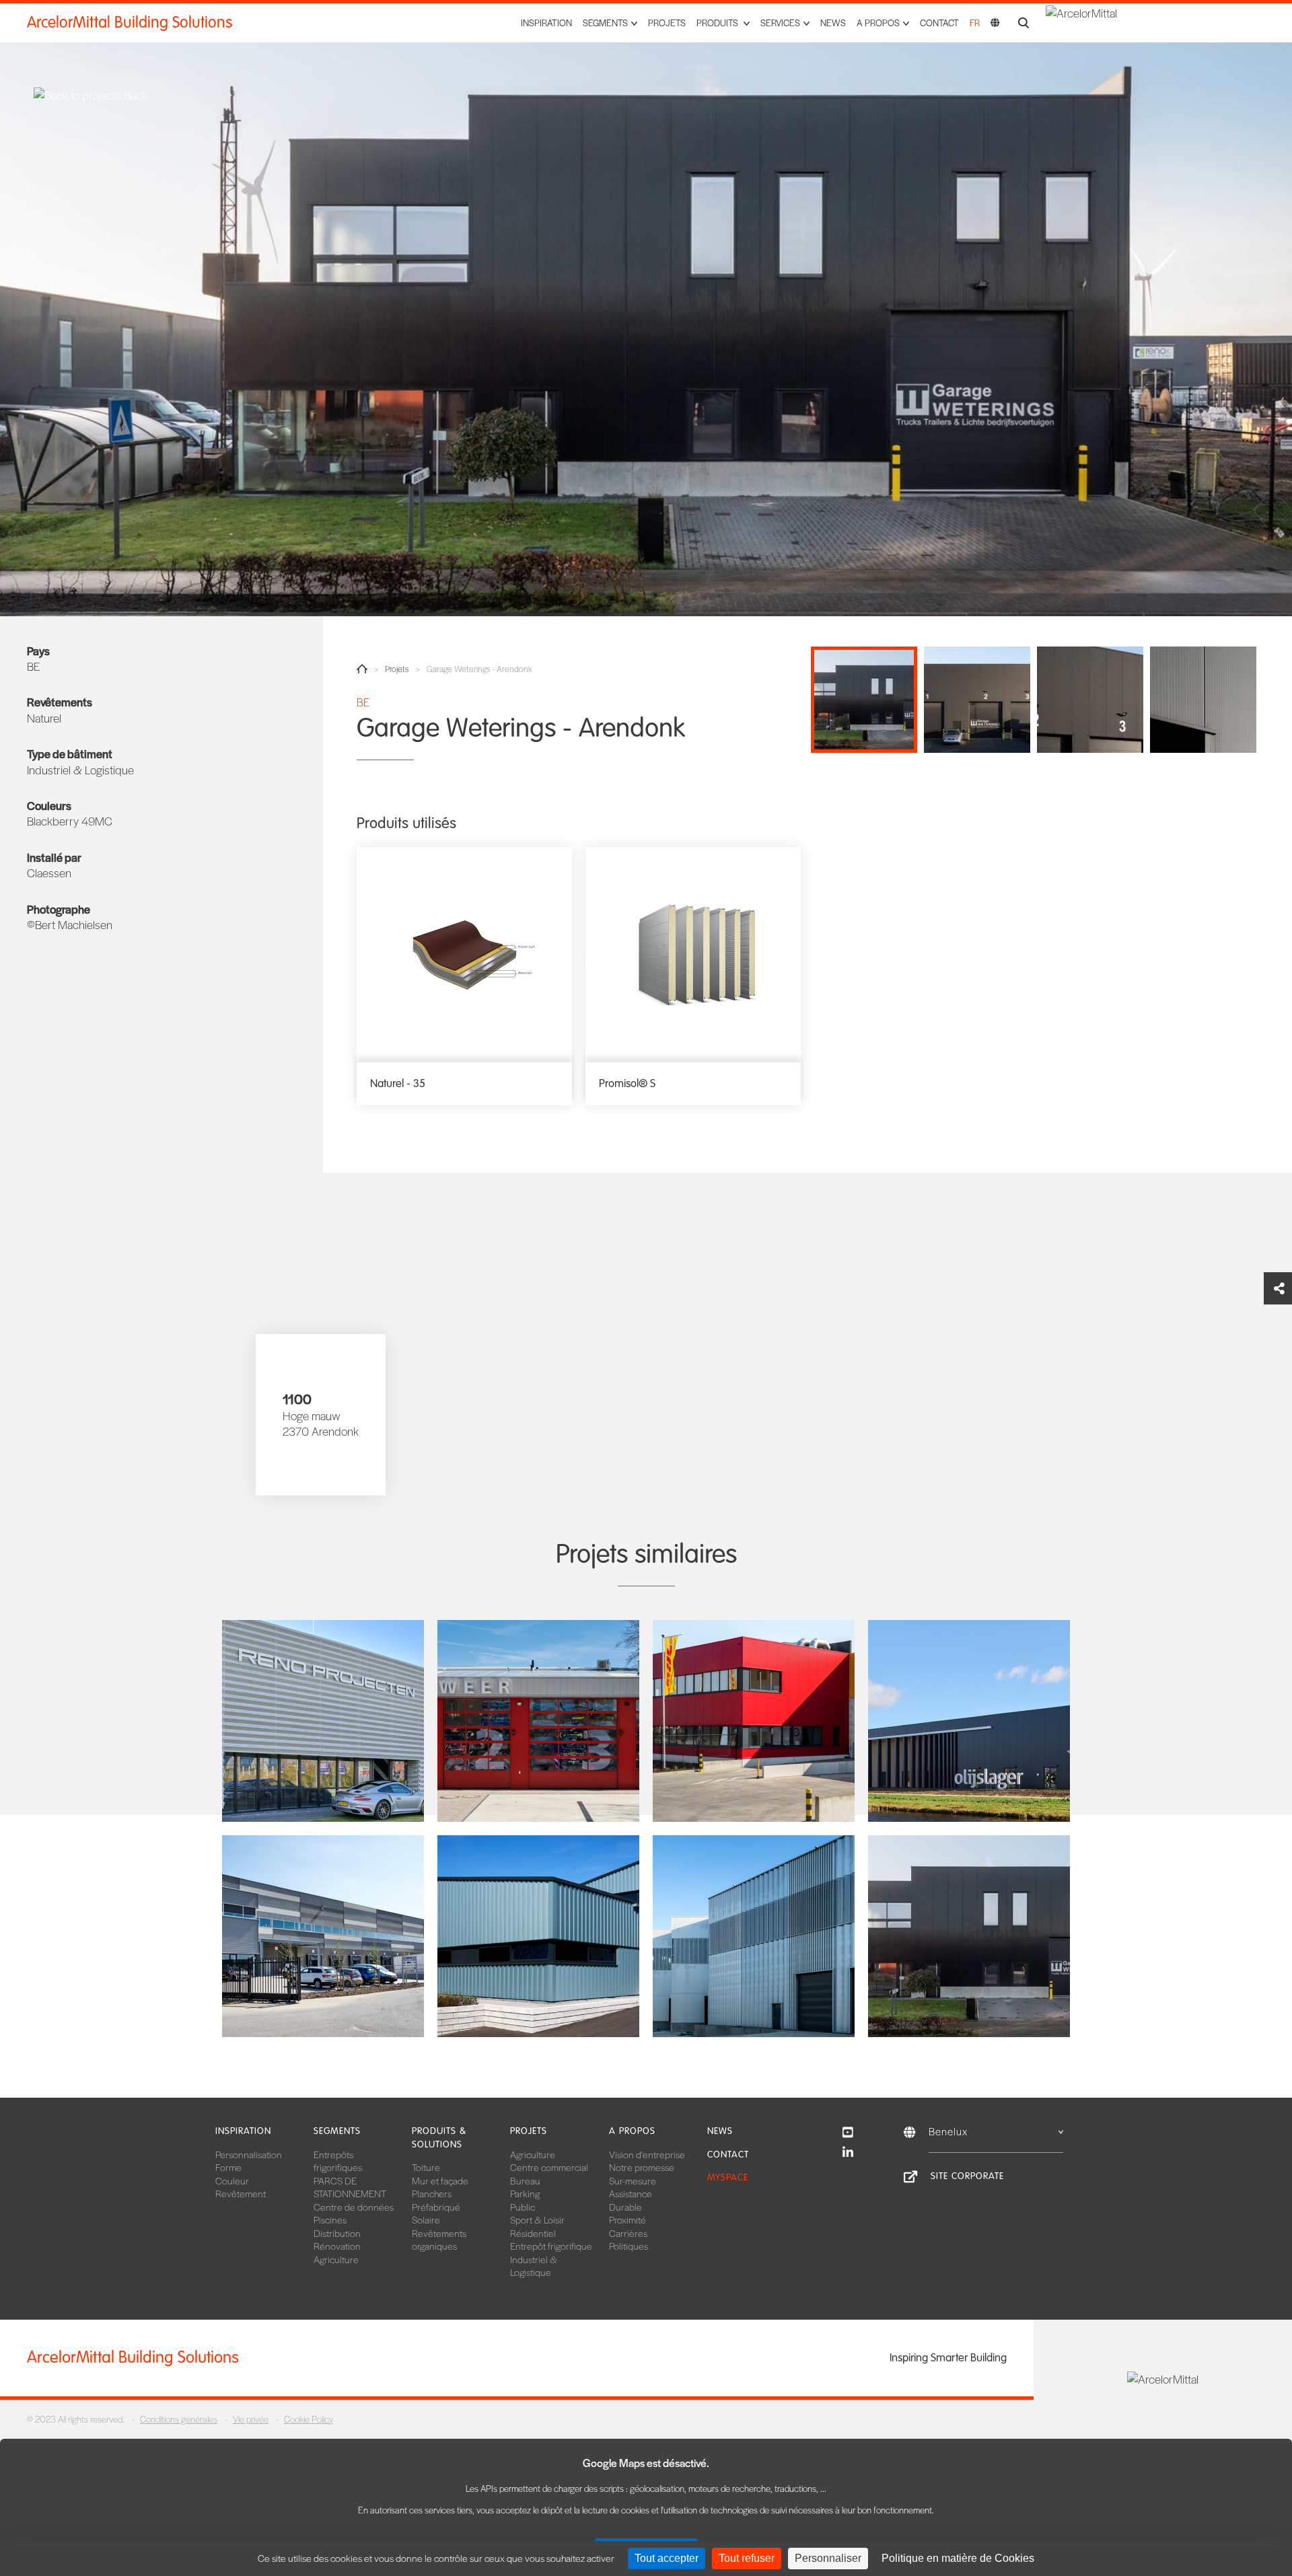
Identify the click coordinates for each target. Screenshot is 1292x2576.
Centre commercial (549, 2167)
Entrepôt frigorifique (551, 2246)
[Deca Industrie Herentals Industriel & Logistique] (754, 1936)
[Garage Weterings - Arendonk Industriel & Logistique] (969, 1936)
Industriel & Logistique (534, 2266)
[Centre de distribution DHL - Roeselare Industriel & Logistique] (754, 1721)
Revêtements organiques (439, 2240)
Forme (228, 2167)
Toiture (426, 2167)
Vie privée (251, 2419)
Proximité (627, 2219)
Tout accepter (667, 2558)
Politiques (629, 2246)
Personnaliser (828, 2558)
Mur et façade (440, 2180)
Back (134, 95)
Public (523, 2207)
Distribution (337, 2233)
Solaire (426, 2219)
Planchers (432, 2193)
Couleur (232, 2180)
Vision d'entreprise (647, 2154)
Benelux (948, 2131)
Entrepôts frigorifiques (338, 2161)
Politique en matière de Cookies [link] (958, 2558)
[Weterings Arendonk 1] (646, 308)
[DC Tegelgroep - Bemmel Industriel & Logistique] (323, 1936)
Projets (667, 23)
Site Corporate (967, 2176)
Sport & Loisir (537, 2219)
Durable (625, 2207)
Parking (525, 2193)
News (833, 23)
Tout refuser (747, 2558)
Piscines (330, 2219)
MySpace (728, 2177)
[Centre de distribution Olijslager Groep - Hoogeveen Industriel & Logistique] (969, 1721)
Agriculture (336, 2259)
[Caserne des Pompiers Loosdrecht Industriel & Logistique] (538, 1721)
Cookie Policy (309, 2419)
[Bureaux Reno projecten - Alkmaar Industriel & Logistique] (323, 1721)
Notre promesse (642, 2167)
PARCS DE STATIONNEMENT (350, 2187)
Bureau (525, 2180)
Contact (939, 23)
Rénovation (337, 2246)
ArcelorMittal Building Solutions (130, 23)
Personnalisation (249, 2154)
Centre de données (354, 2207)
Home (362, 669)
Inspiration (546, 23)
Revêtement (241, 2193)
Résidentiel (533, 2233)
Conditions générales (179, 2419)
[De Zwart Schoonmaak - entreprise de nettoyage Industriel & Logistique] (538, 1936)
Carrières (628, 2233)
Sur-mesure (633, 2180)
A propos (632, 2131)
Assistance (631, 2193)
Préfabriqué (436, 2207)
